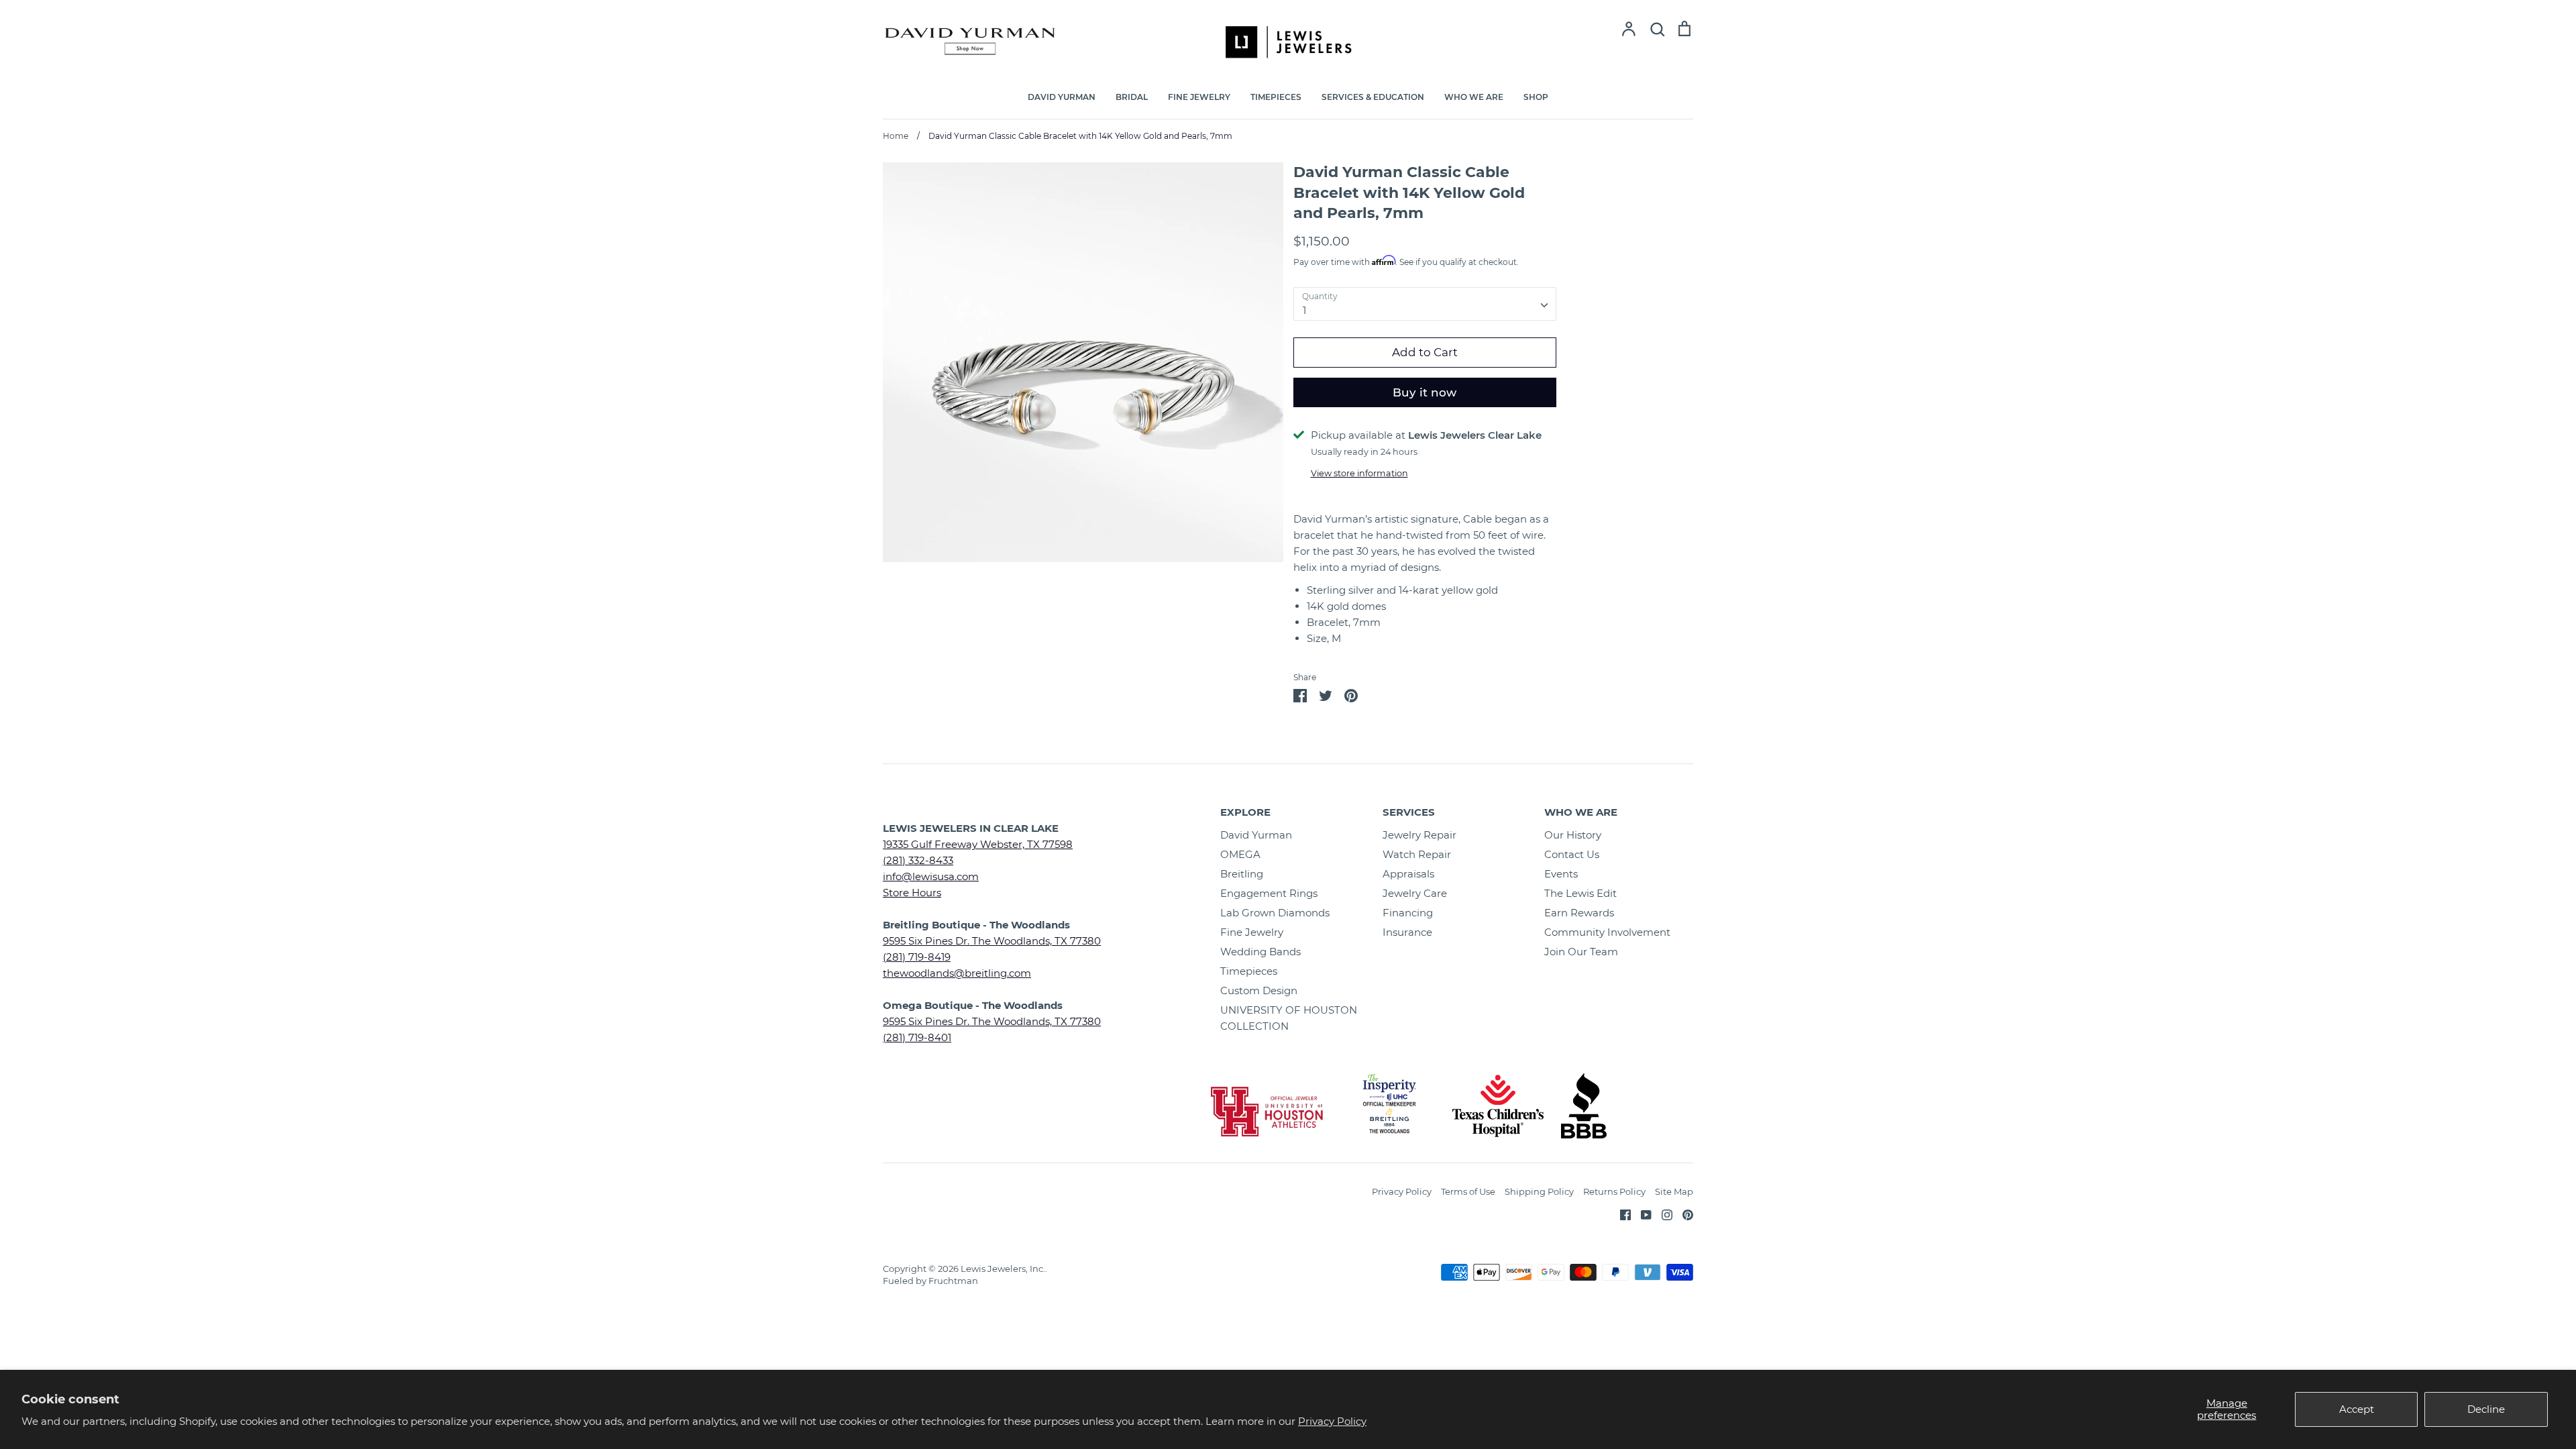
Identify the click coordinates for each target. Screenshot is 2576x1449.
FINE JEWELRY (1199, 97)
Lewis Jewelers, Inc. (1003, 1269)
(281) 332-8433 (918, 860)
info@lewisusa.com (931, 876)
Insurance (1407, 932)
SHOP (1536, 97)
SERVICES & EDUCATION (1373, 97)
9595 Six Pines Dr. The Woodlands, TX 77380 (992, 941)
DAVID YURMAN (1062, 97)
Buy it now (1425, 392)
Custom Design (1259, 990)
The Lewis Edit (1580, 893)
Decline (2486, 1409)
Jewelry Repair (1419, 835)
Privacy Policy (1332, 1421)
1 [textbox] (1304, 310)
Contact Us (1572, 854)
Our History (1573, 835)
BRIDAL (1132, 97)
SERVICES (1409, 812)
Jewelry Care (1415, 893)
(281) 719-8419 (917, 957)
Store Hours (912, 893)
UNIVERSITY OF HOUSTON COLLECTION (1289, 1018)
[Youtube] (1641, 1214)
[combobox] (1425, 304)
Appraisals (1408, 874)
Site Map (1674, 1191)
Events (1561, 874)
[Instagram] (1662, 1214)
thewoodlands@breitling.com (957, 973)
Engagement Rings (1269, 893)
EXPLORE (1245, 812)
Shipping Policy (1539, 1191)
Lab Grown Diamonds (1275, 913)
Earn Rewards (1579, 913)
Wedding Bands (1260, 952)
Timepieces (1249, 971)
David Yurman (1256, 835)
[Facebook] (1620, 1214)
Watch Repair (1417, 854)
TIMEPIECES (1276, 97)
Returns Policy (1614, 1191)
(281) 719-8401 (917, 1037)
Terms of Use (1468, 1191)
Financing (1408, 913)
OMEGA (1240, 854)
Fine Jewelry (1252, 932)
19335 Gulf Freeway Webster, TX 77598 (978, 844)
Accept (2357, 1409)
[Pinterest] (1683, 1214)
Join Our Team (1581, 952)
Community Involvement (1607, 932)
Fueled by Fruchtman (930, 1281)
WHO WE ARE (1474, 97)
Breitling (1242, 874)
